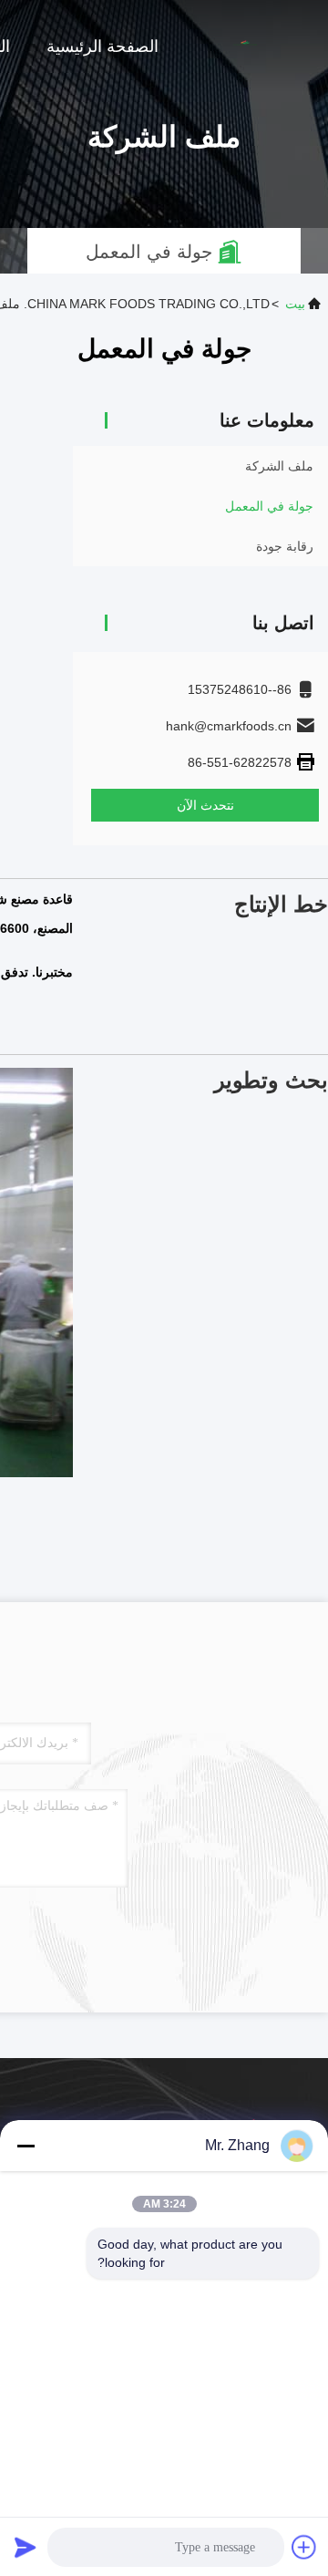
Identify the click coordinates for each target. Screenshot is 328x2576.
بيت (295, 304)
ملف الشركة (279, 466)
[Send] (26, 2547)
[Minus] (26, 2146)
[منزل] (255, 46)
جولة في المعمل (269, 506)
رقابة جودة (285, 546)
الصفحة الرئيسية (102, 47)
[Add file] (304, 2547)
